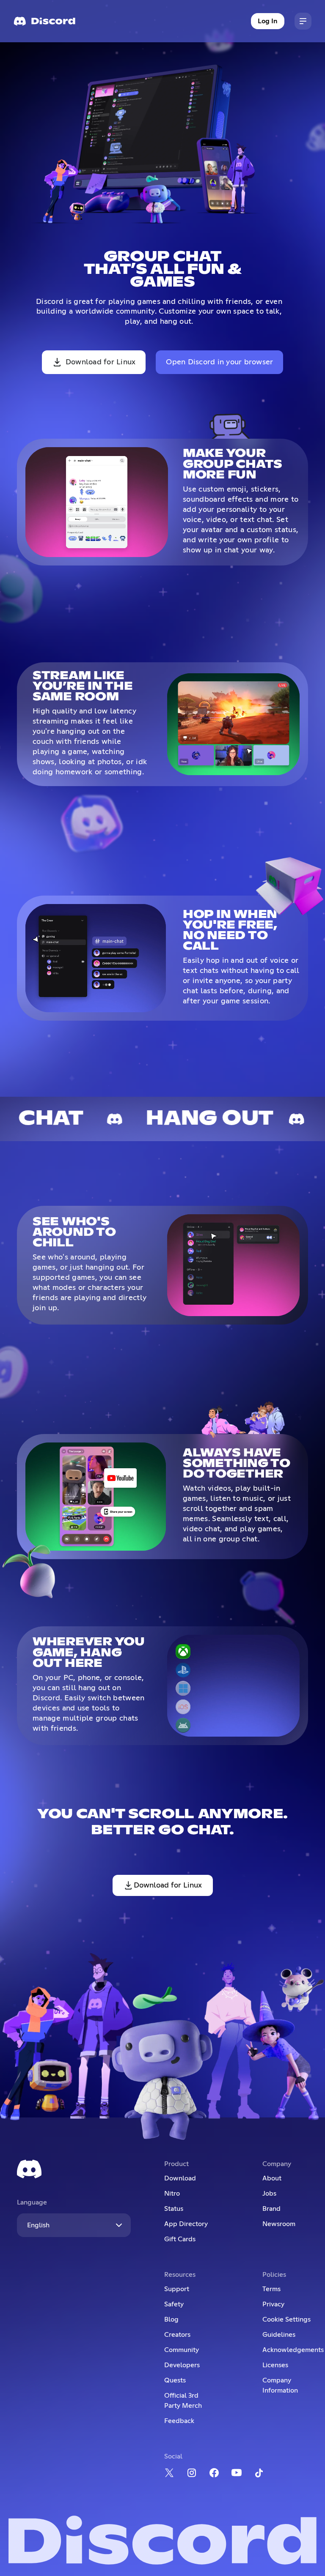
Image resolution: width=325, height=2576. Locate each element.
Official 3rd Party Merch (183, 2401)
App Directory (186, 2224)
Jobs (269, 2194)
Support (177, 2289)
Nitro (172, 2194)
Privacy (273, 2304)
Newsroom (279, 2224)
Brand (271, 2209)
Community (182, 2350)
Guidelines (279, 2335)
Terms (271, 2289)
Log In (268, 21)
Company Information (280, 2385)
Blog (171, 2319)
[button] (303, 21)
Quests (175, 2380)
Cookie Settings (286, 2319)
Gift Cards (180, 2239)
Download (180, 2178)
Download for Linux (101, 362)
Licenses (275, 2365)
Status (174, 2209)
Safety (174, 2304)
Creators (177, 2335)
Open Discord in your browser (219, 362)
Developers (182, 2365)
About (272, 2178)
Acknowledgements (293, 2350)
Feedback (179, 2421)
